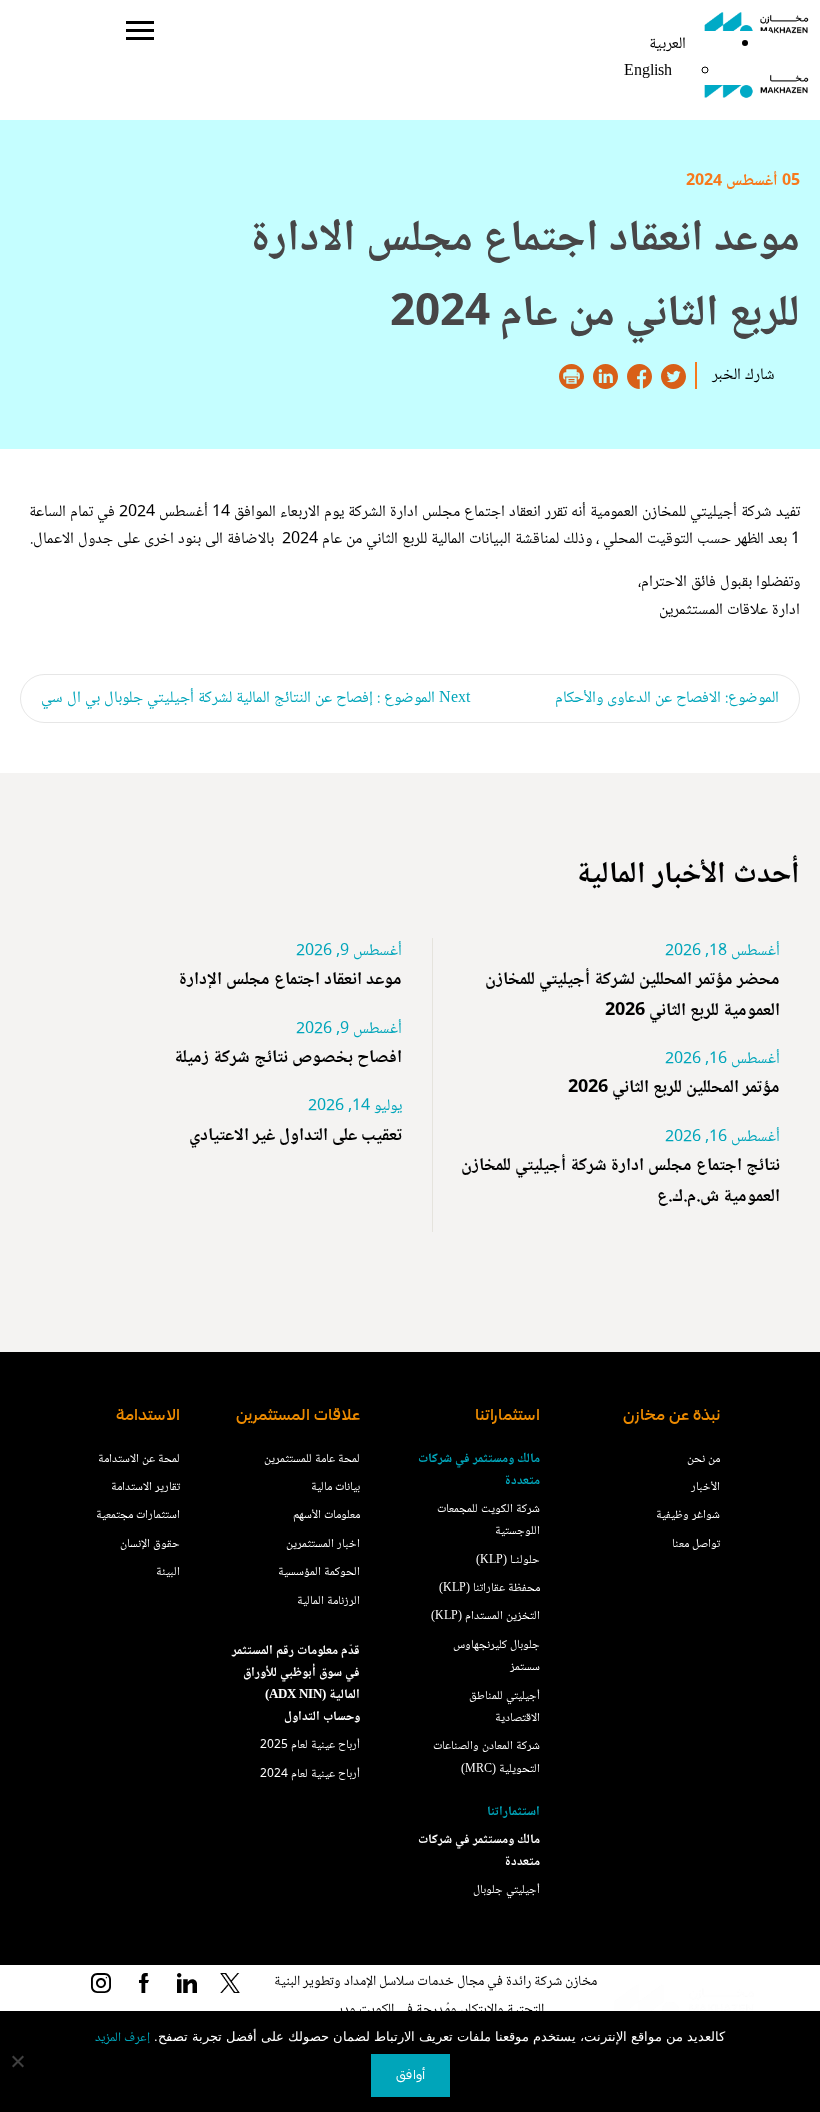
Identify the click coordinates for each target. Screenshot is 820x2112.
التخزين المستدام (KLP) (485, 1616)
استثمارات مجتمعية (138, 1515)
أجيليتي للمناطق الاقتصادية (504, 1707)
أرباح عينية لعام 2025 (310, 1745)
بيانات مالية (335, 1487)
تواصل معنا (696, 1544)
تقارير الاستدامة (145, 1487)
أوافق (410, 2075)
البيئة (168, 1572)
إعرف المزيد (122, 2038)
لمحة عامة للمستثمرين (312, 1459)
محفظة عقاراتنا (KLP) (489, 1588)
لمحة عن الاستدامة (139, 1459)
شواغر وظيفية (688, 1515)
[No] (19, 2061)
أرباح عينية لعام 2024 (310, 1774)
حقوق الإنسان (150, 1544)
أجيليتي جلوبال (506, 1890)
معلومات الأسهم (326, 1515)
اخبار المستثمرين (323, 1544)
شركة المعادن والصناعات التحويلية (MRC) (486, 1757)
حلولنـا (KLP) (508, 1560)
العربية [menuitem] (667, 44)
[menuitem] (667, 44)
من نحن (703, 1459)
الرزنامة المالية (328, 1601)
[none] (667, 58)
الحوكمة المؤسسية (319, 1572)
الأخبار (705, 1487)
